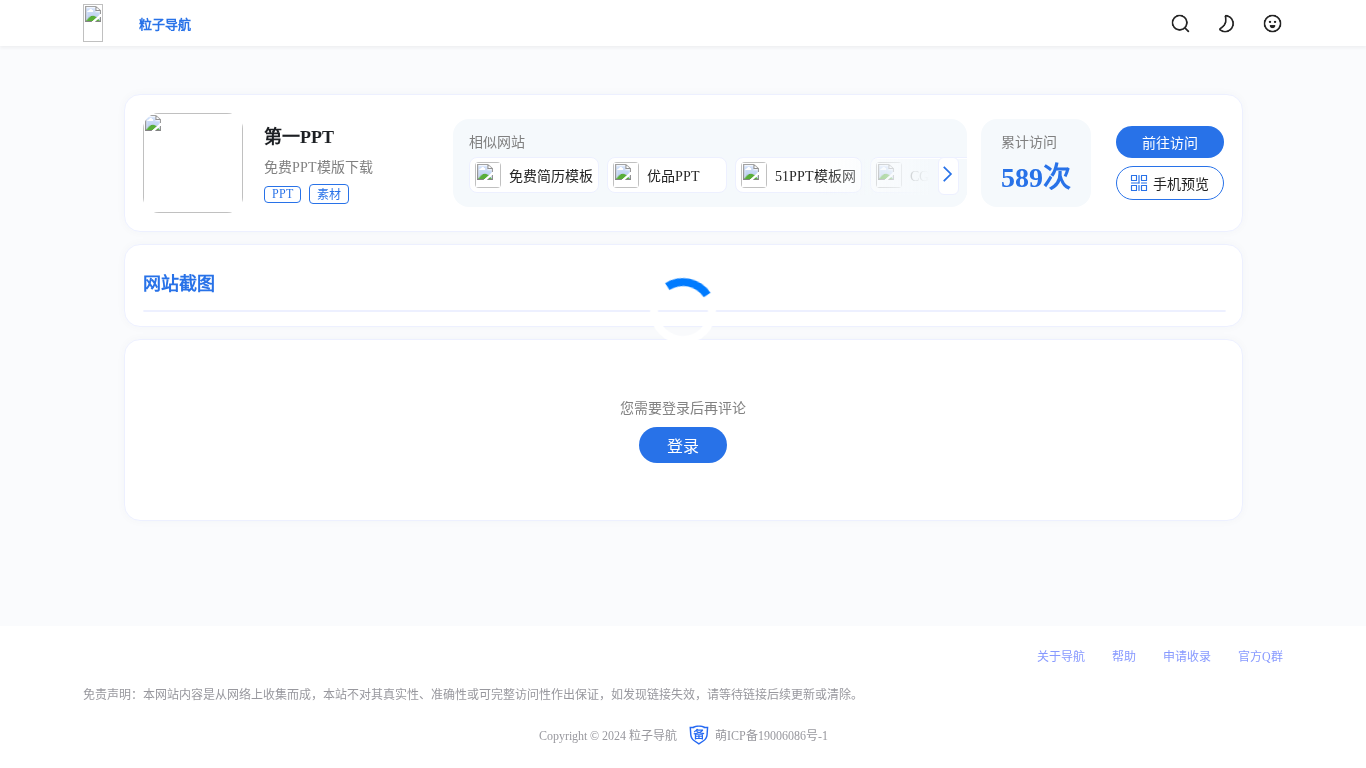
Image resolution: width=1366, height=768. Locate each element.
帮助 (1124, 657)
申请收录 (1187, 657)
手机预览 (1181, 184)
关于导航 (1061, 657)
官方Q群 (1260, 657)
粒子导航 (165, 24)
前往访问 (1170, 143)
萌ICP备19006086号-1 (771, 736)
